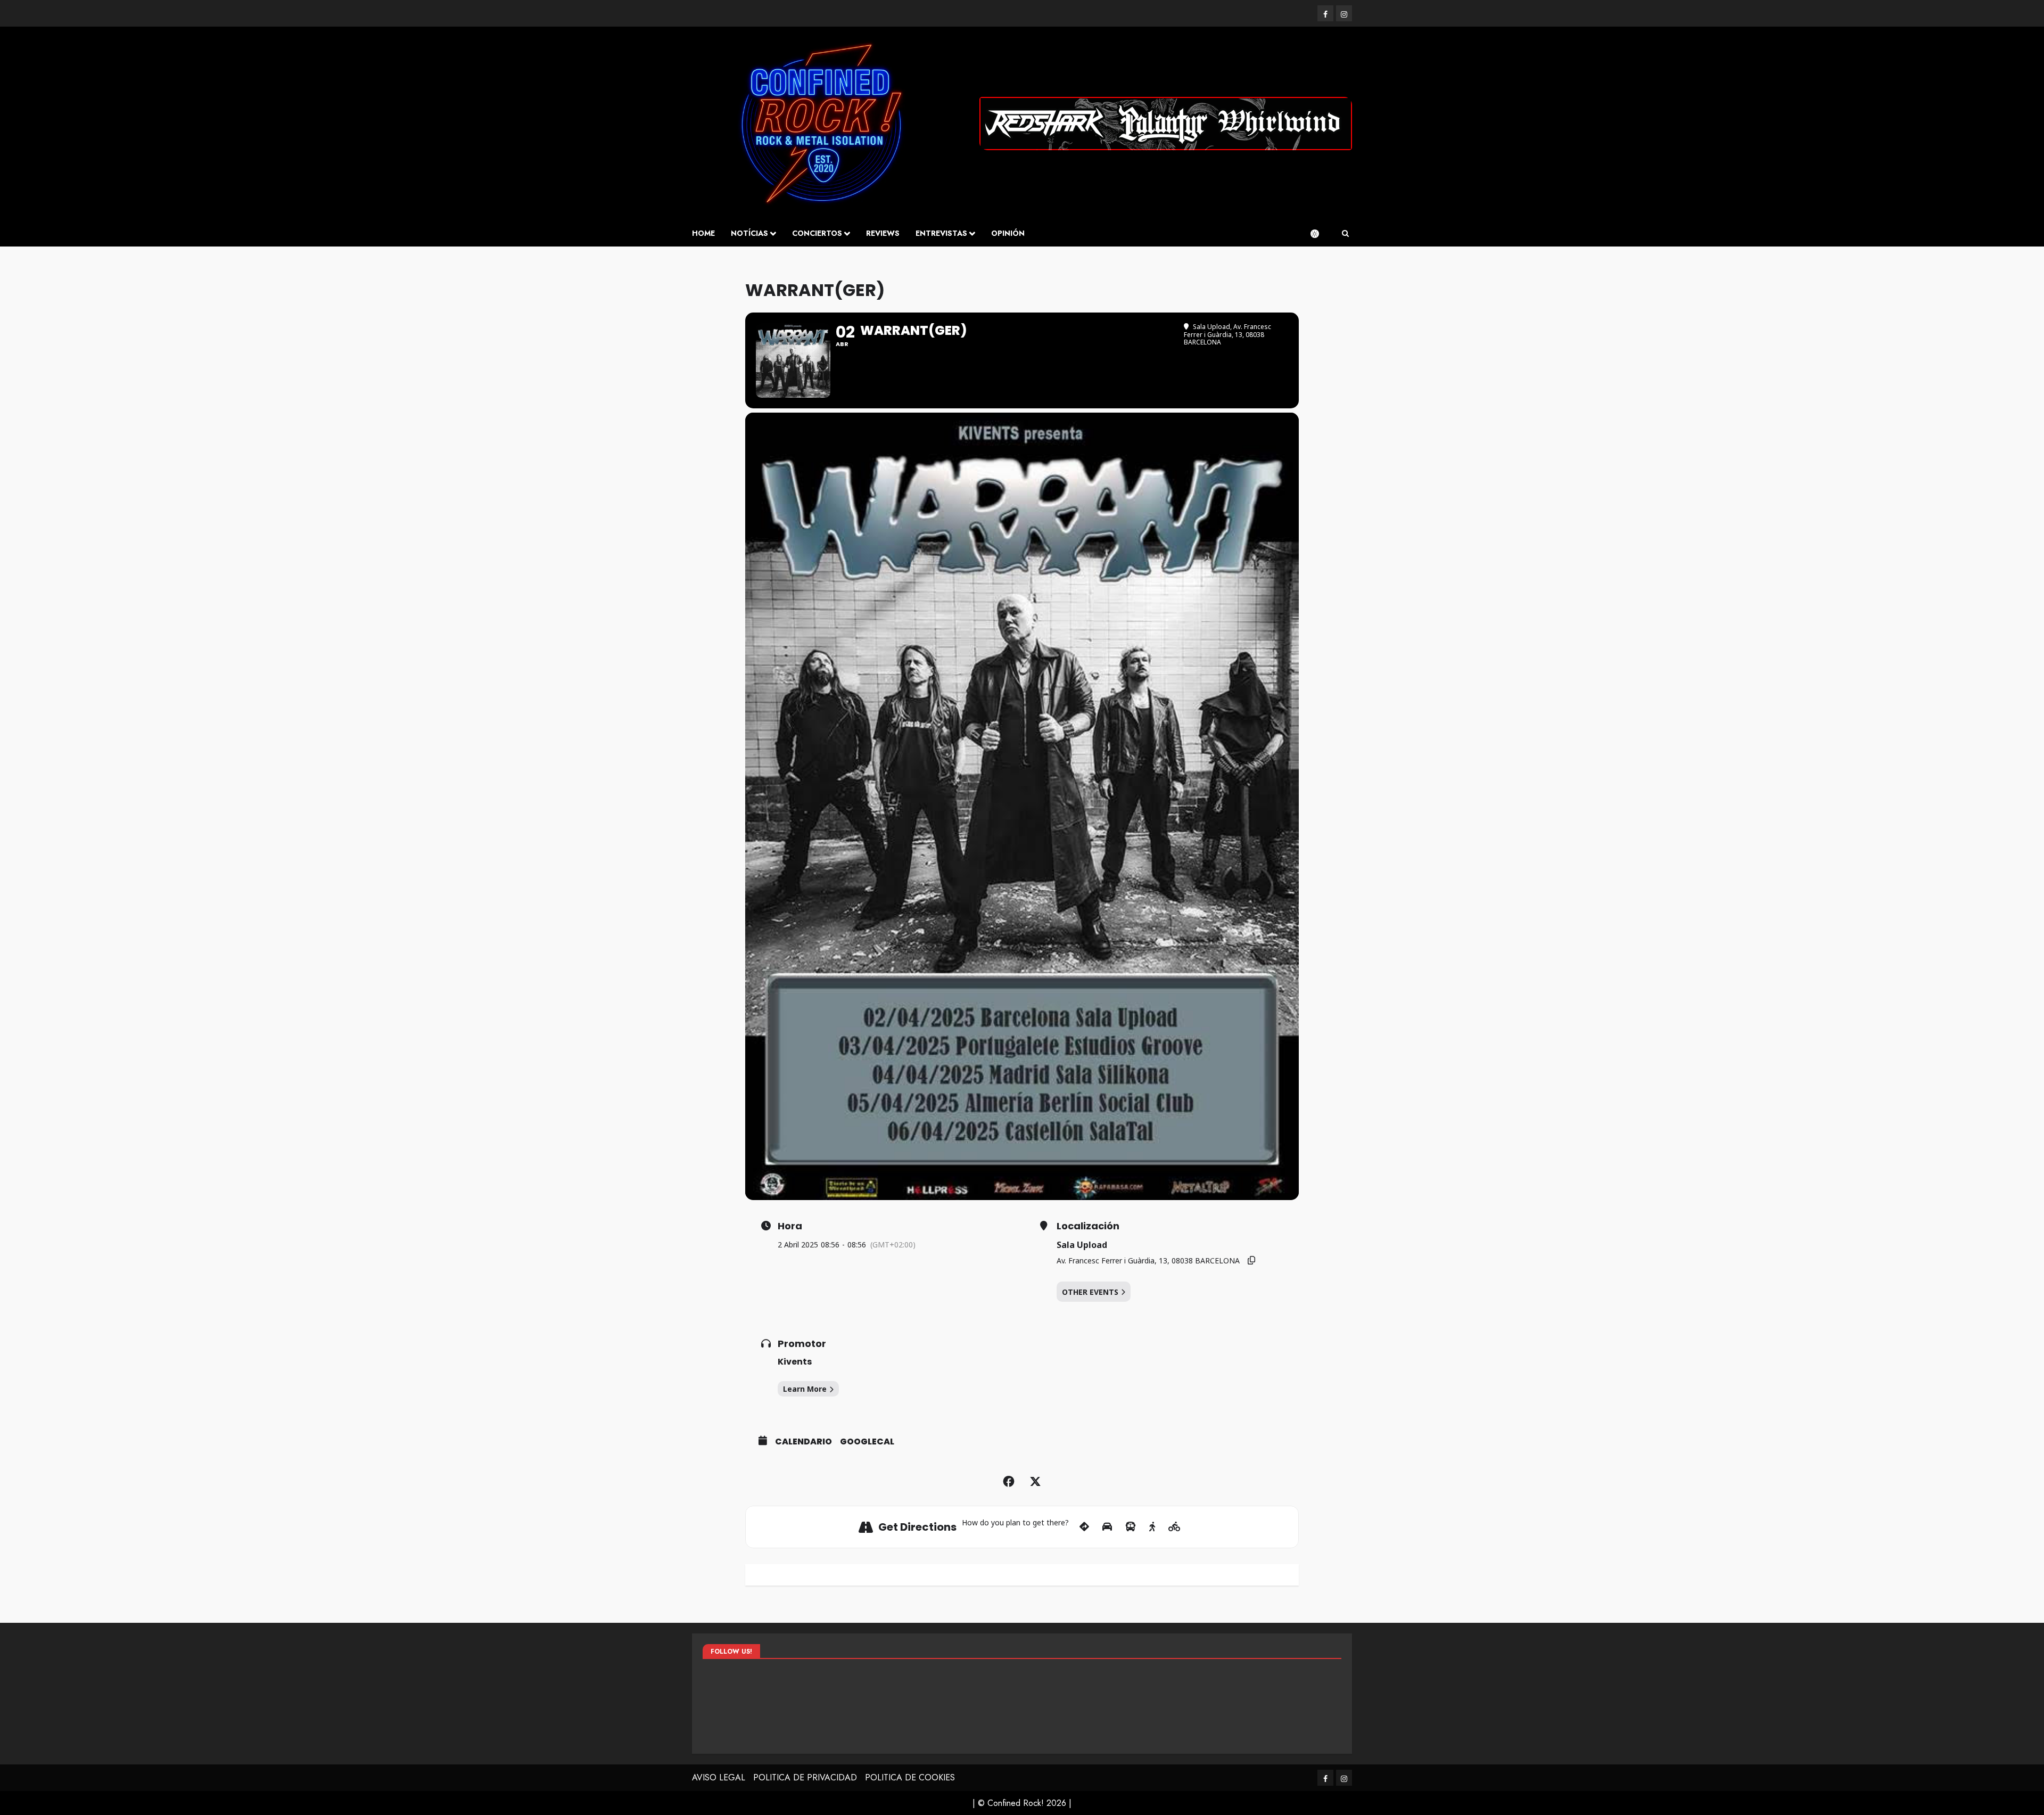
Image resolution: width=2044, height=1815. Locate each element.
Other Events (1090, 1292)
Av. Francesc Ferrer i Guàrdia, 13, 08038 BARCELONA (1148, 1260)
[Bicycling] (1175, 1527)
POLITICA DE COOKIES (910, 1777)
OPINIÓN (1008, 233)
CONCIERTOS (817, 233)
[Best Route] (1084, 1527)
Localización (1088, 1226)
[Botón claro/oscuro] (1320, 234)
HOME (703, 233)
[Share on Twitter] (1035, 1482)
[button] (1345, 234)
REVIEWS (883, 233)
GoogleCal (867, 1442)
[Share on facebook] (1009, 1482)
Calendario (803, 1442)
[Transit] (1131, 1527)
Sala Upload (1082, 1245)
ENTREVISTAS (941, 233)
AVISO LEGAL (719, 1777)
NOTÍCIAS (749, 233)
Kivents (795, 1362)
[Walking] (1152, 1527)
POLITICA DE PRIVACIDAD (805, 1777)
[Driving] (1107, 1527)
